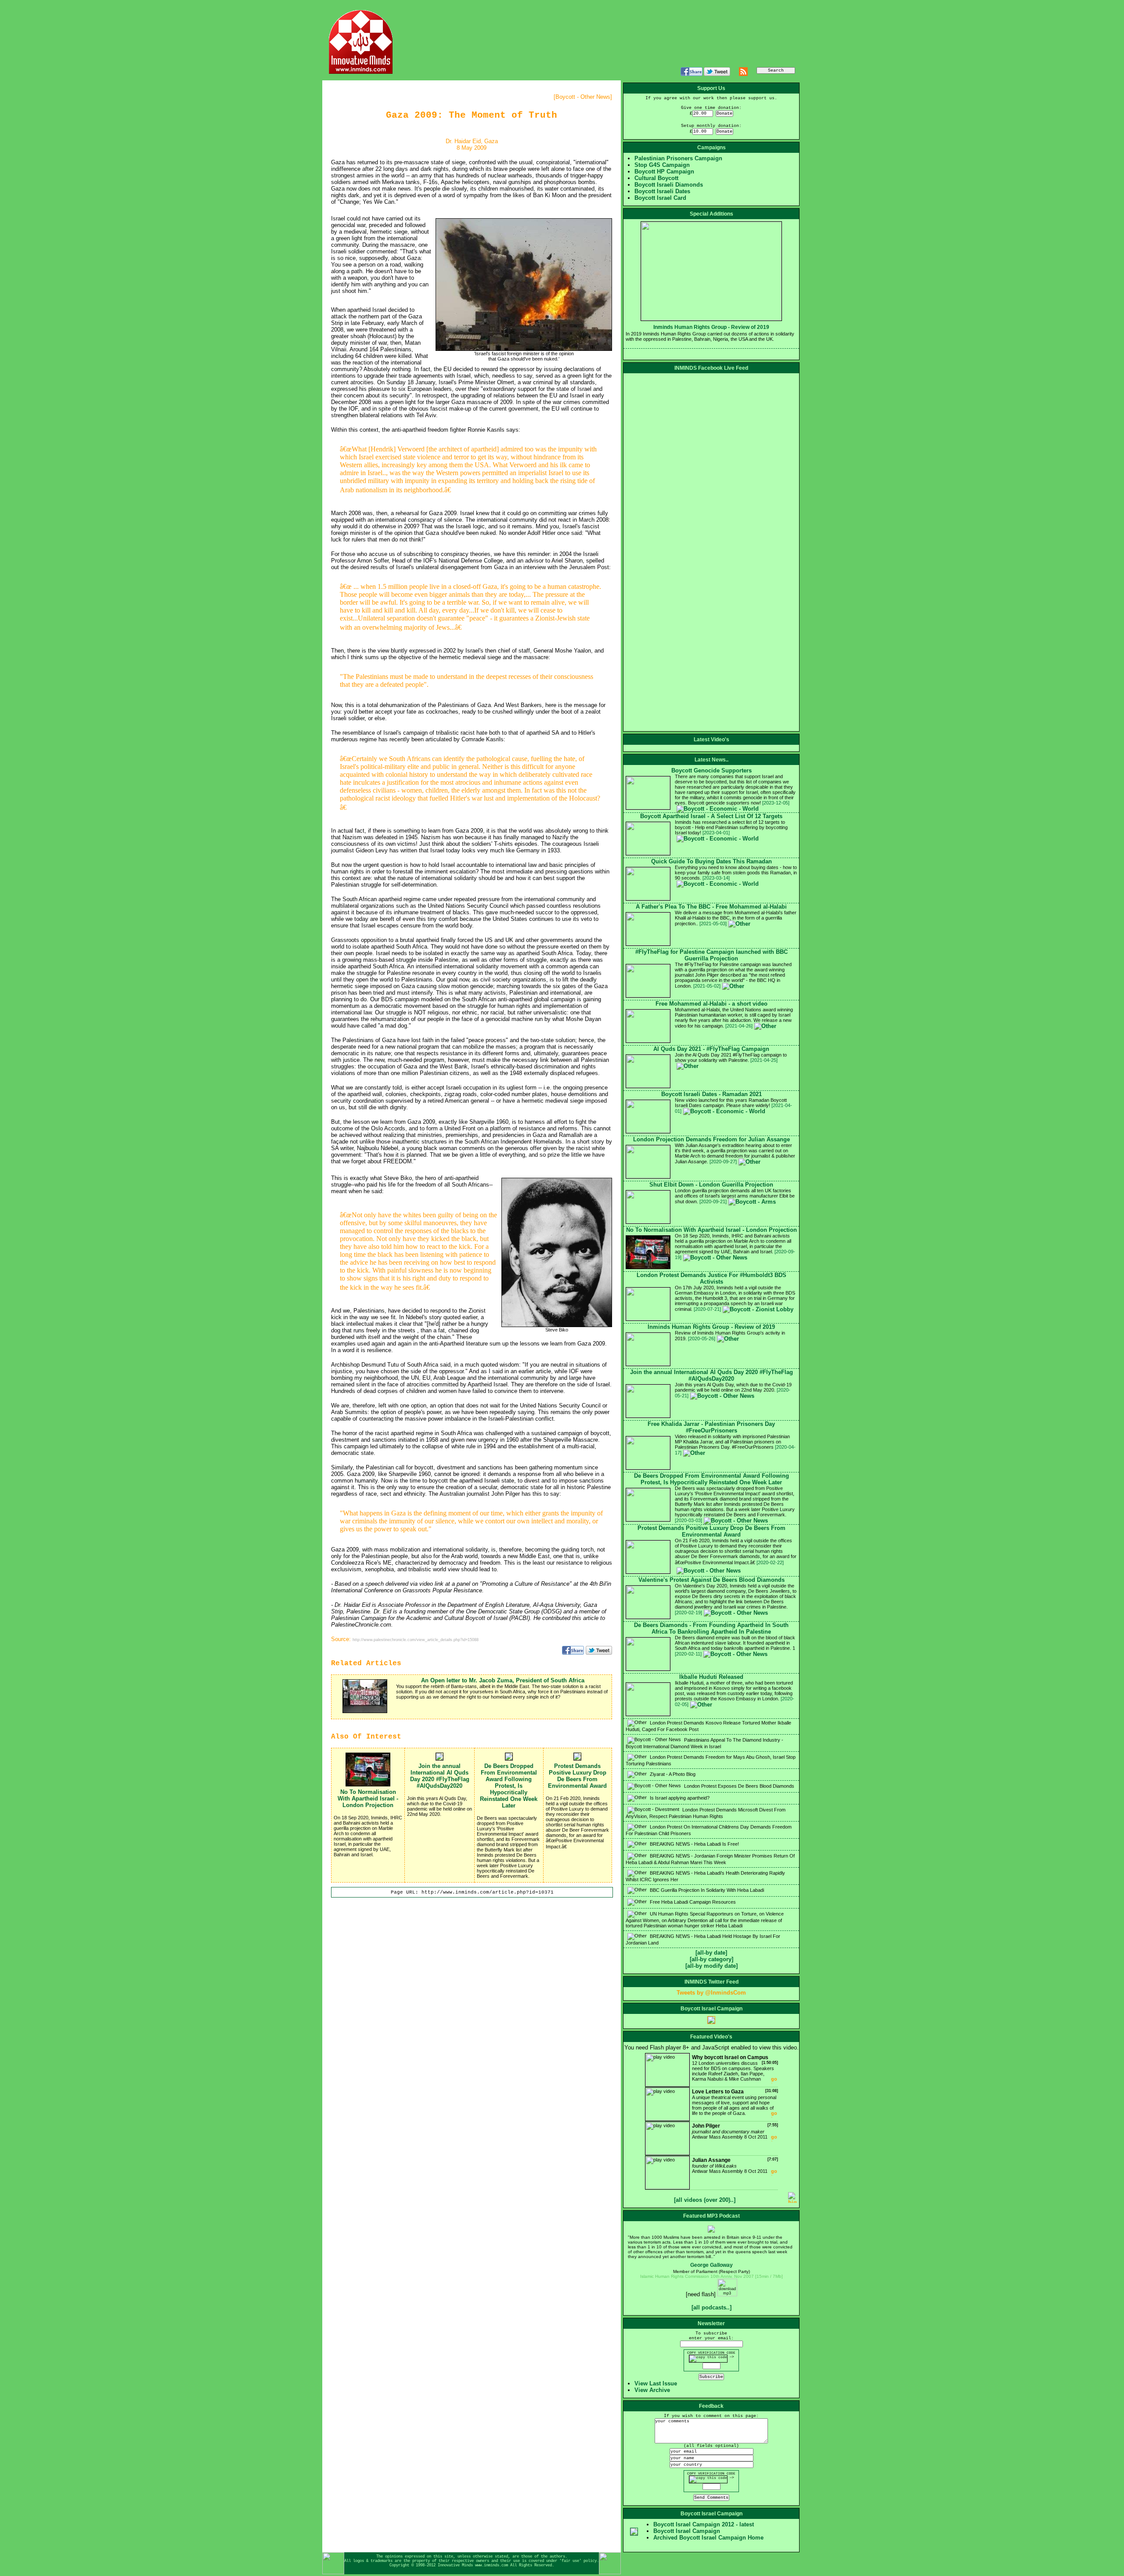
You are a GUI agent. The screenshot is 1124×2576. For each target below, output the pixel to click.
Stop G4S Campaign (662, 165)
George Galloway (712, 2265)
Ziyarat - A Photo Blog (672, 1774)
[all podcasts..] (712, 2307)
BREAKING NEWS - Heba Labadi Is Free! (694, 1844)
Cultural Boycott (656, 178)
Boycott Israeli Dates (662, 191)
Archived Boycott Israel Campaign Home (708, 2538)
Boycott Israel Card (660, 198)
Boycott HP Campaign (664, 171)
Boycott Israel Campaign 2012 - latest (704, 2524)
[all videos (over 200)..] (705, 2200)
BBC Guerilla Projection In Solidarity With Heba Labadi (706, 1890)
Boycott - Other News (583, 97)
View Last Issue (656, 2383)
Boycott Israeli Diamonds (669, 185)
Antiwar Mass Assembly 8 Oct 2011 (735, 2131)
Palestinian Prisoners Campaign (678, 158)
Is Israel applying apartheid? (679, 1798)
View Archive (652, 2390)
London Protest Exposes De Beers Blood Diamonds (739, 1786)
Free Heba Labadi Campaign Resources (692, 1902)
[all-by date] (711, 1953)
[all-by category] (712, 1959)
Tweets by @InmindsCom (711, 1993)
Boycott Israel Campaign (687, 2531)
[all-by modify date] (712, 1966)
